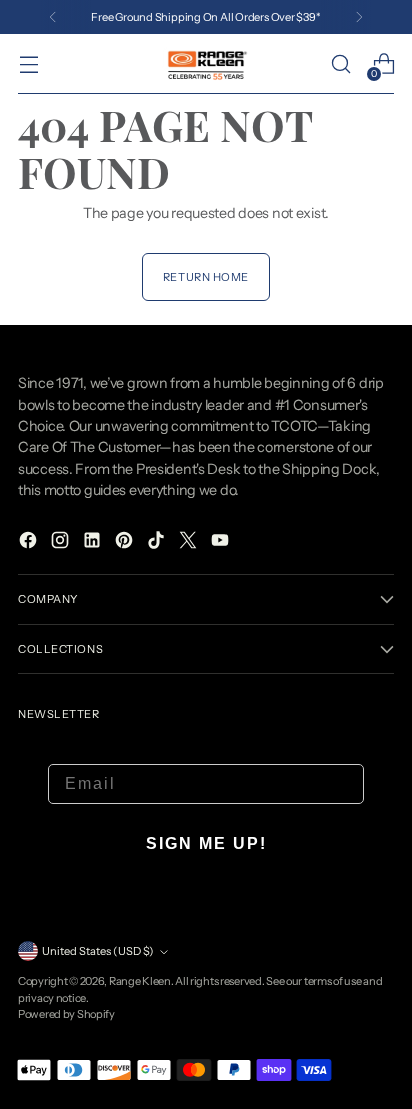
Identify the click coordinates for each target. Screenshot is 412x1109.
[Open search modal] (340, 64)
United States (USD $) (98, 951)
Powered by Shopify (66, 1014)
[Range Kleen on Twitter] (190, 543)
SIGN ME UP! (206, 843)
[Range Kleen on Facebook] (30, 543)
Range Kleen (140, 981)
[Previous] (53, 17)
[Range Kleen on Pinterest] (126, 543)
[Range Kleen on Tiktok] (158, 543)
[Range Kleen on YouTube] (222, 543)
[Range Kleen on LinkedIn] (94, 543)
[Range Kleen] (206, 64)
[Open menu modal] (28, 64)
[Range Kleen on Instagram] (62, 543)
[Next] (359, 17)
